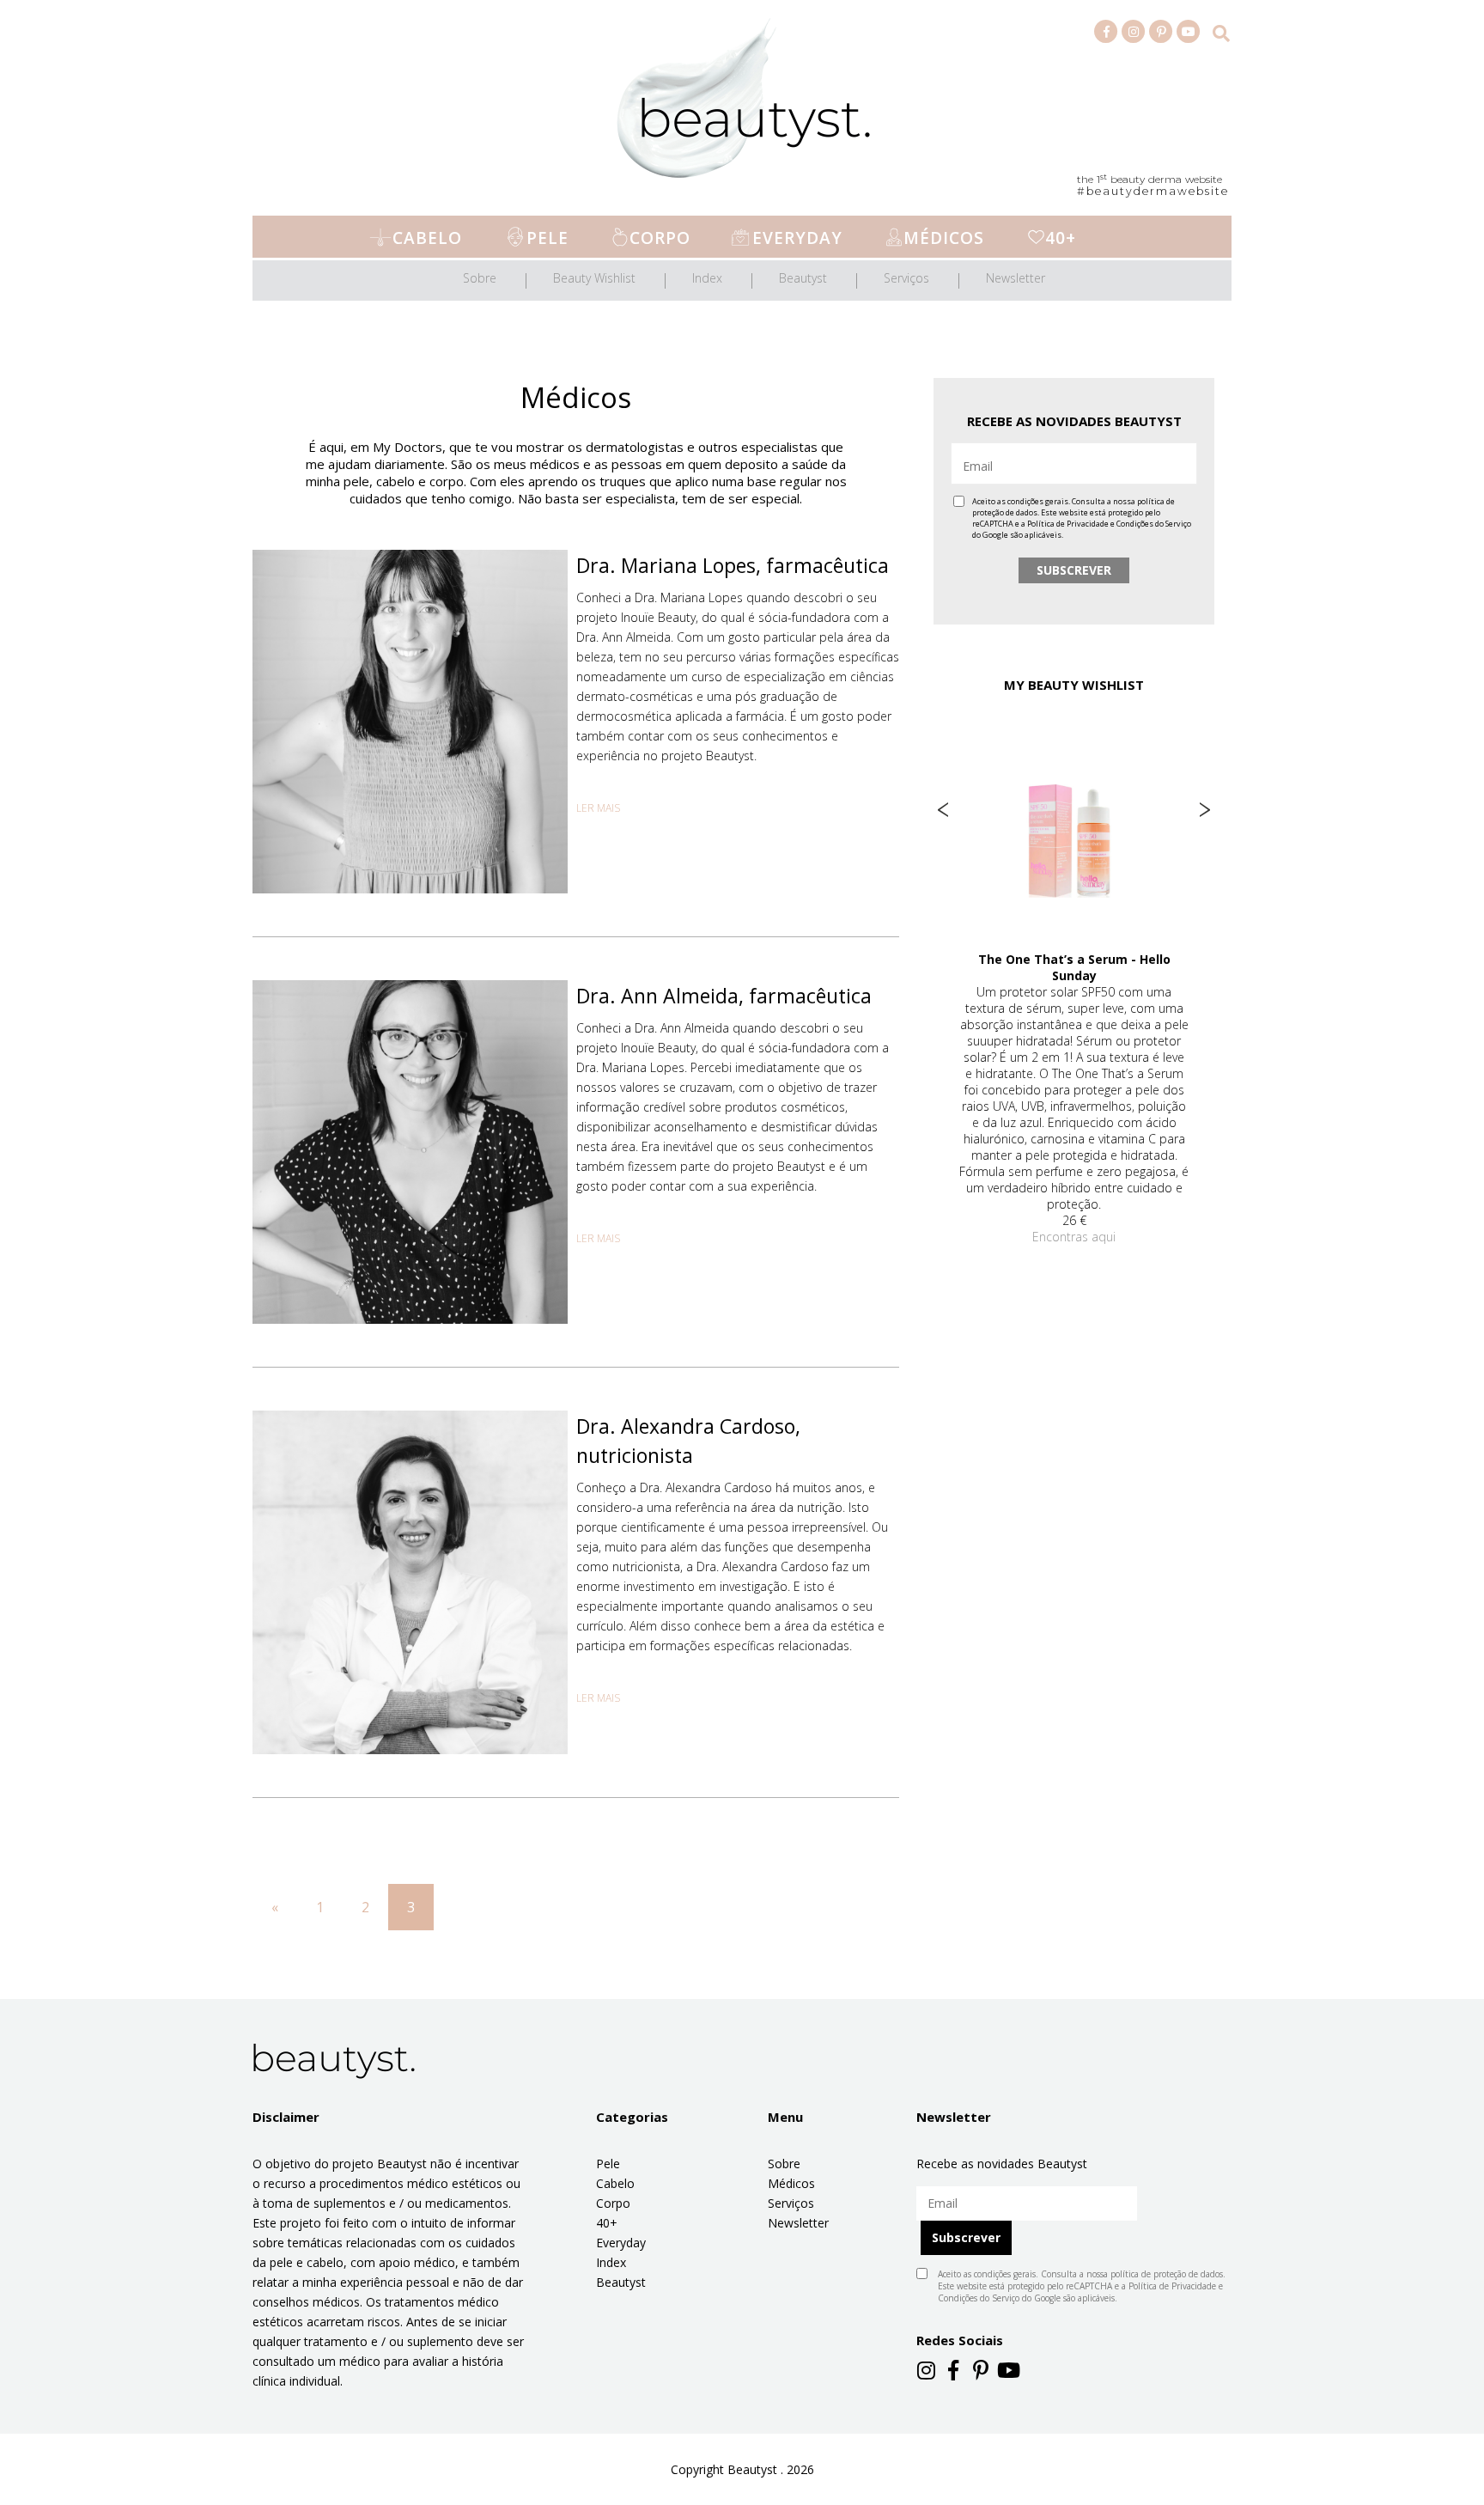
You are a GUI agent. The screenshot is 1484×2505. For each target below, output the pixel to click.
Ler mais (598, 808)
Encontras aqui (1074, 1237)
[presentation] (943, 810)
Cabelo (427, 238)
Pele (547, 238)
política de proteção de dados (1167, 2274)
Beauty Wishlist (594, 278)
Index (707, 278)
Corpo (660, 238)
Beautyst (803, 278)
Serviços (906, 278)
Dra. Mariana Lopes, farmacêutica (733, 565)
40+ (1061, 238)
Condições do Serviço (1154, 524)
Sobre (480, 278)
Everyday (797, 238)
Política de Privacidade (1068, 524)
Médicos (944, 238)
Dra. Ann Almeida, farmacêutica (724, 996)
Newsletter (1016, 278)
